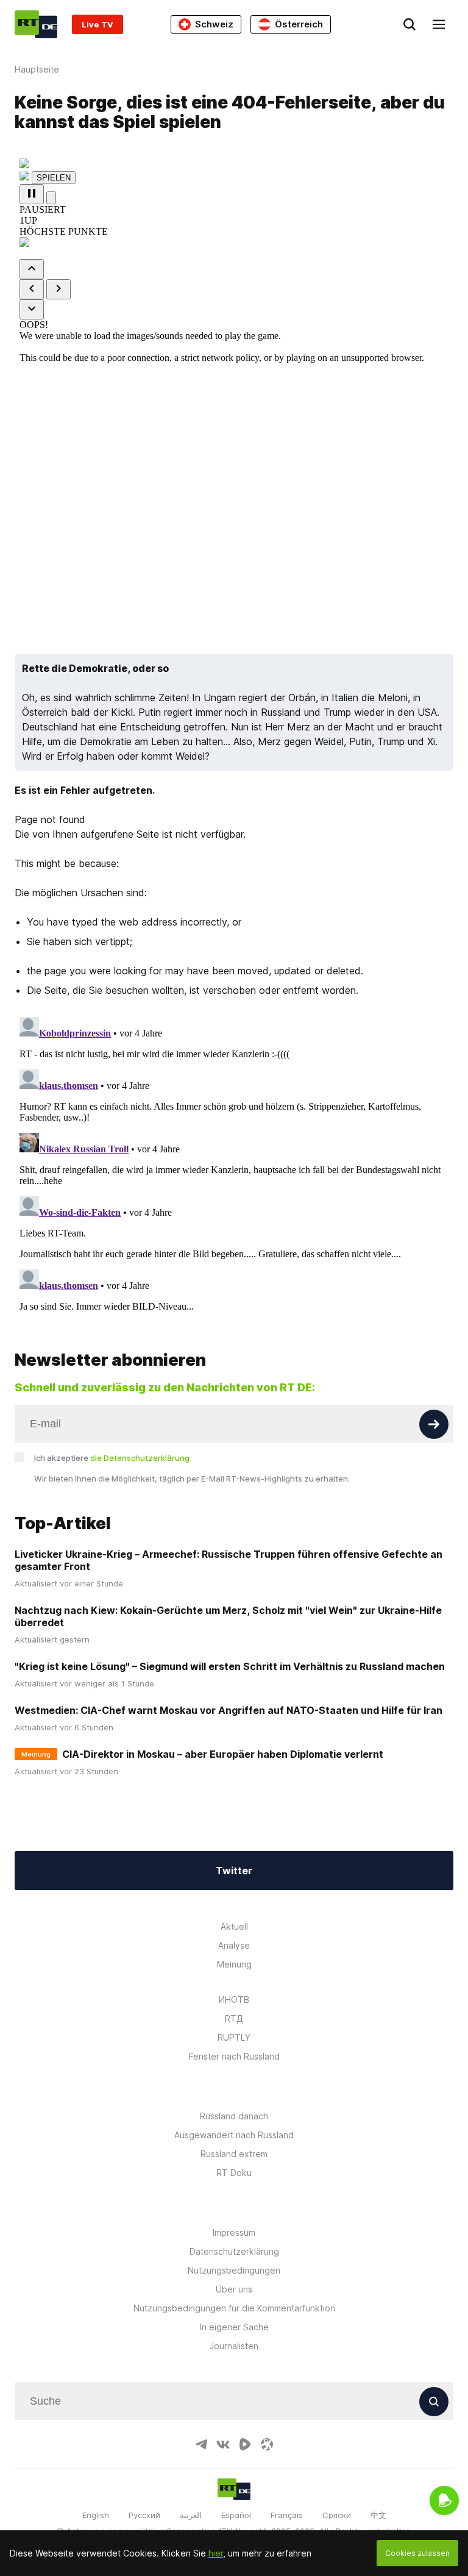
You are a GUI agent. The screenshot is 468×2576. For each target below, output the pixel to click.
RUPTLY (234, 2037)
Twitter (234, 1871)
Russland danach (234, 2116)
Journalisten (234, 2346)
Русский (144, 2515)
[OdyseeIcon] (267, 2444)
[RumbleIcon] (245, 2444)
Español (236, 2515)
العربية (191, 2515)
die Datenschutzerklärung (140, 1458)
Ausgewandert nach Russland (234, 2135)
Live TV (97, 24)
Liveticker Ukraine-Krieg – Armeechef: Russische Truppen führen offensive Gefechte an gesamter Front (229, 1560)
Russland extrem (234, 2154)
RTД (234, 2018)
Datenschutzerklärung (234, 2251)
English (96, 2515)
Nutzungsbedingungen (234, 2270)
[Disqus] (234, 1165)
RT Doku (234, 2173)
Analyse (234, 1945)
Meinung (234, 1964)
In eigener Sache (234, 2327)
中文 (378, 2515)
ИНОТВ (234, 2000)
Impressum (234, 2232)
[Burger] (439, 24)
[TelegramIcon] (201, 2444)
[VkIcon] (223, 2444)
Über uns (234, 2289)
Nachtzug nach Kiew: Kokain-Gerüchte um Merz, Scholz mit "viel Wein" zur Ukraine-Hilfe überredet (228, 1616)
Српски (337, 2515)
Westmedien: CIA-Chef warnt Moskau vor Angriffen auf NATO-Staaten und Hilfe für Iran (229, 1710)
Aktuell (234, 1926)
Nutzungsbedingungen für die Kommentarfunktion (234, 2308)
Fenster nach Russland (234, 2056)
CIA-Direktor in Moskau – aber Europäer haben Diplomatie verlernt (223, 1754)
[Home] (36, 24)
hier (216, 2553)
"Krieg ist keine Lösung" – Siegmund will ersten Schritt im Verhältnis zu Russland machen (230, 1666)
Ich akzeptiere (112, 1458)
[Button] (434, 1424)
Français (287, 2515)
